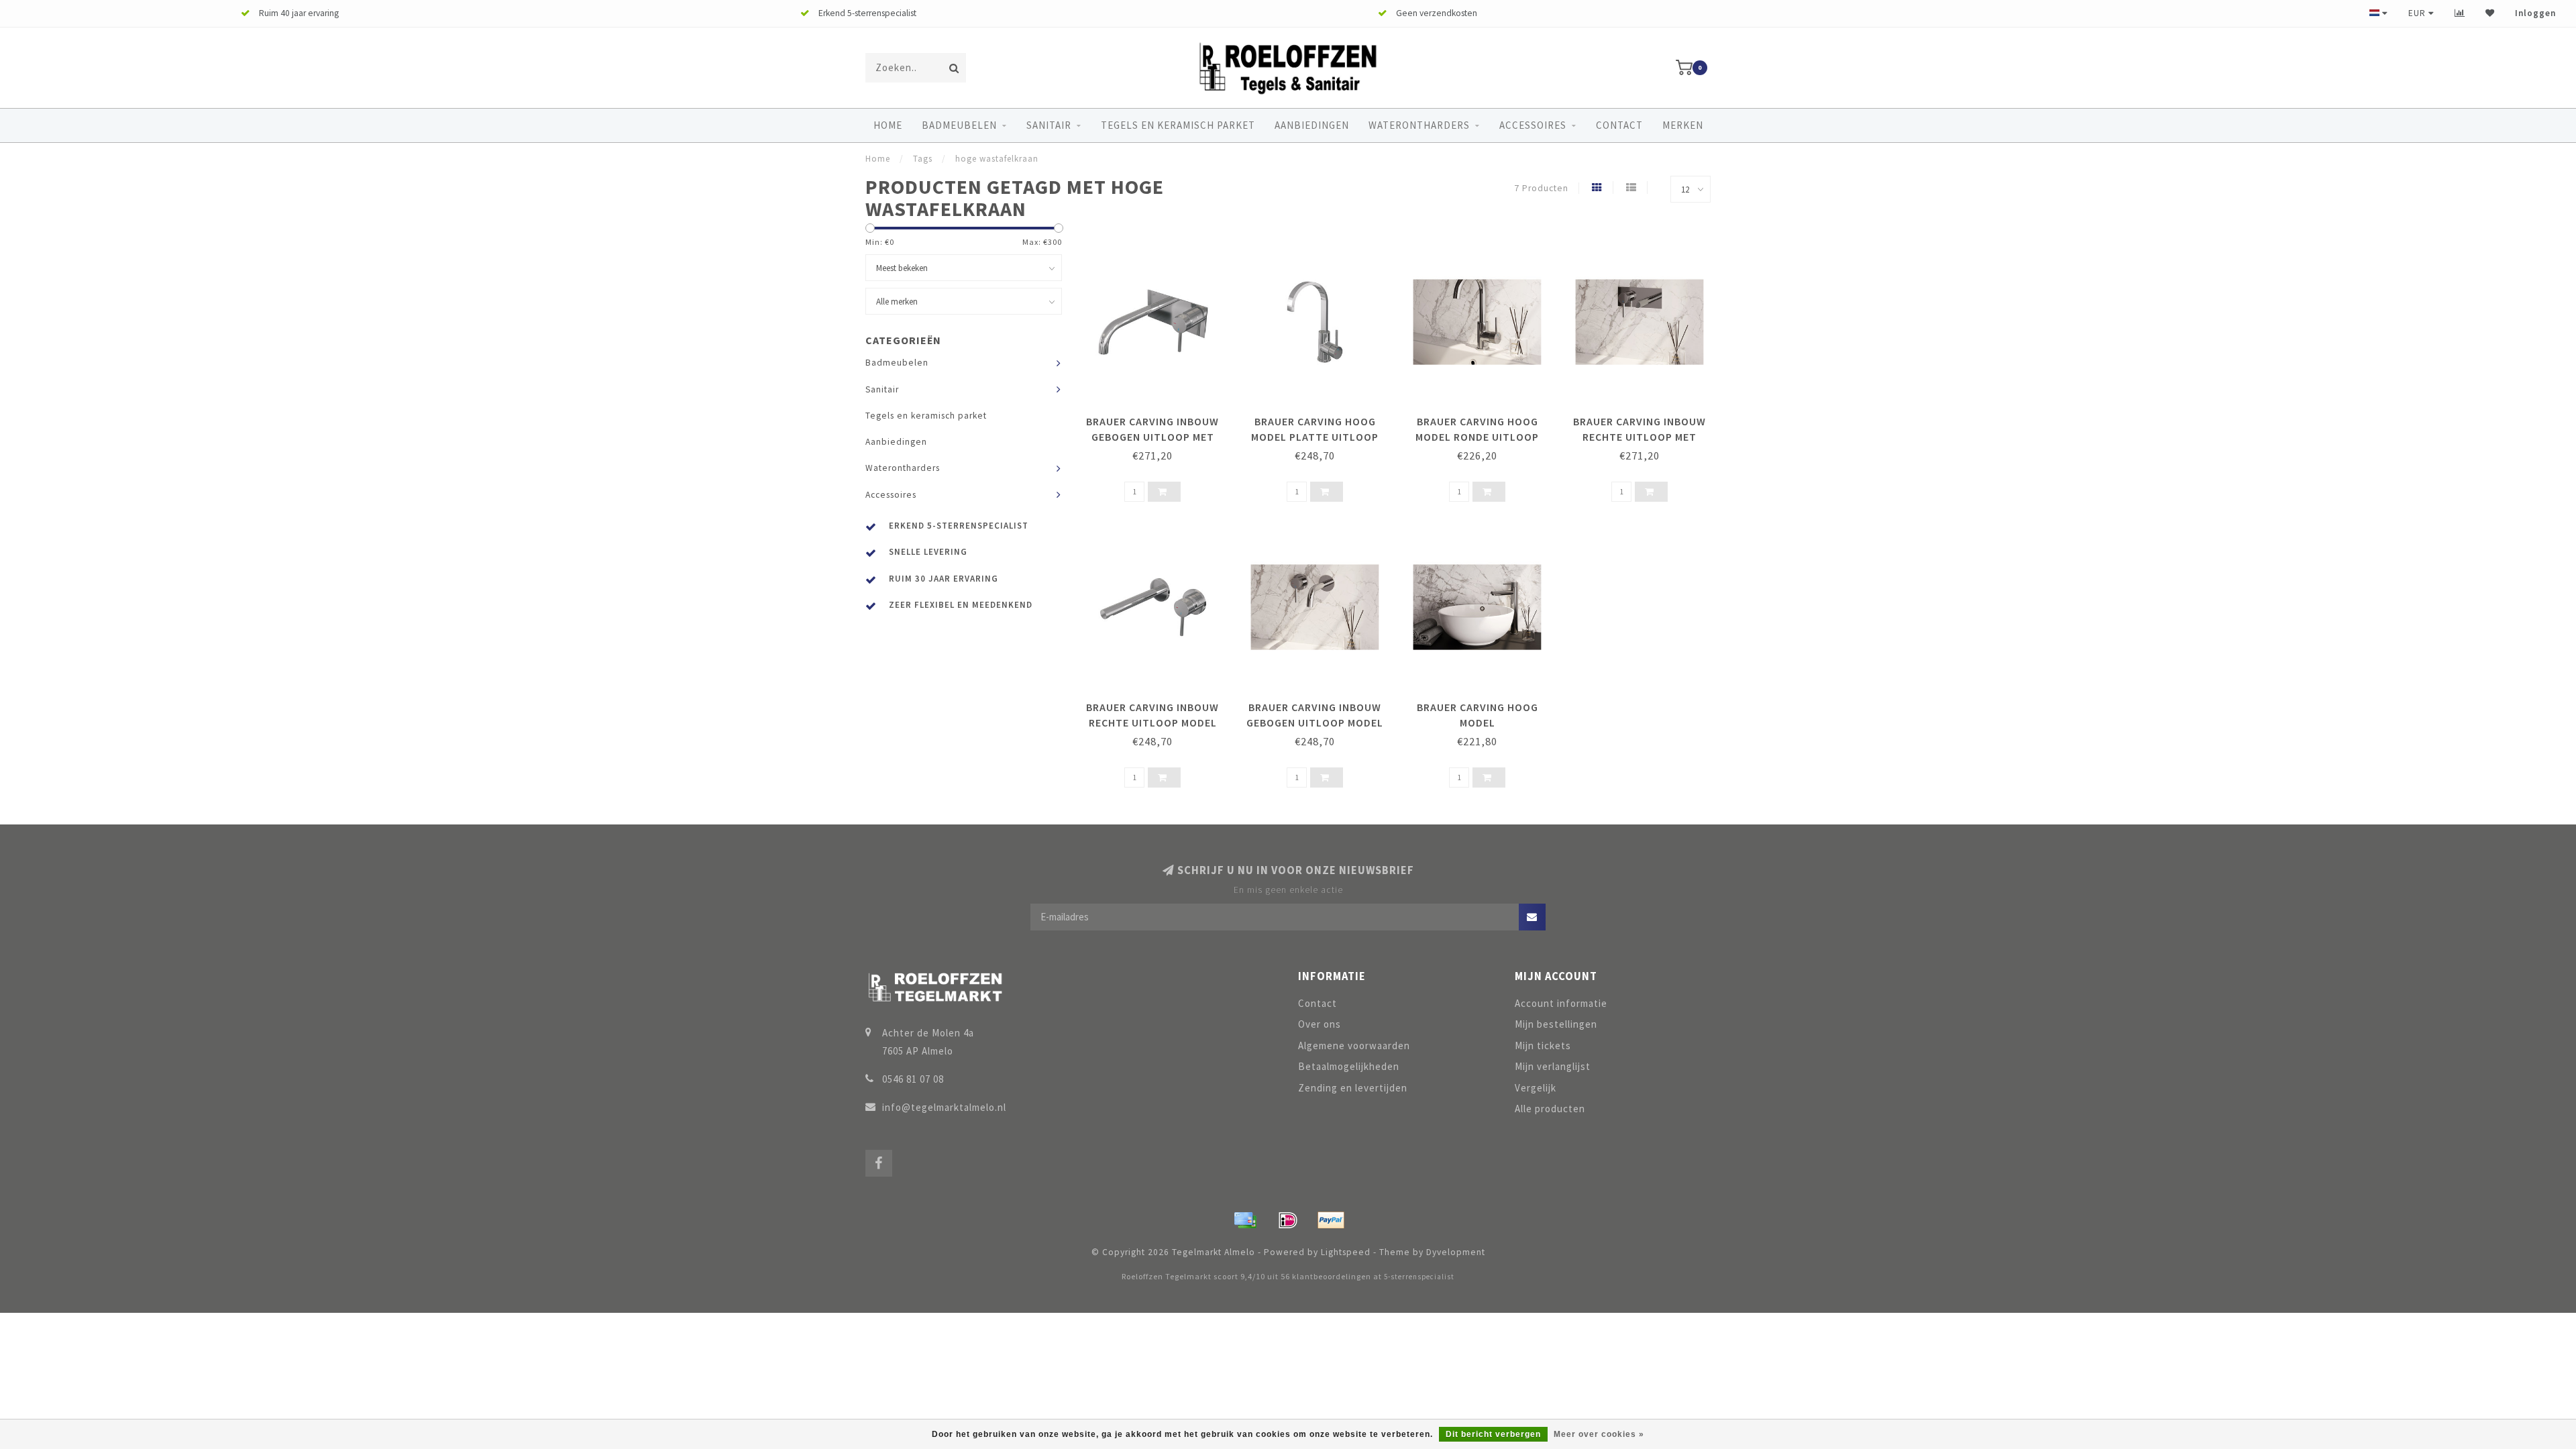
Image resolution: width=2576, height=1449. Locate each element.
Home (888, 125)
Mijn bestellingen (1556, 1024)
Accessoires (1533, 125)
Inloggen (2535, 13)
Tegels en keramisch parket (1178, 125)
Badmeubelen (959, 125)
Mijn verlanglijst (1553, 1066)
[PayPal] (1331, 1220)
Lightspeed (1346, 1252)
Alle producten (1550, 1109)
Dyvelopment (1456, 1252)
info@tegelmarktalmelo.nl (944, 1107)
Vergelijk (1536, 1088)
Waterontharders (1419, 125)
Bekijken (1159, 417)
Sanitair (1049, 125)
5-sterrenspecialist (1419, 1277)
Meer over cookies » (1599, 1434)
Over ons (1320, 1024)
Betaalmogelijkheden (1349, 1066)
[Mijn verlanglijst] (2490, 13)
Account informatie (1561, 1003)
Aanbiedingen (1312, 125)
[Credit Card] (1245, 1220)
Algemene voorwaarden (1354, 1045)
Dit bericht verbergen (1493, 1434)
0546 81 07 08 (913, 1079)
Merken (1683, 125)
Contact (1619, 125)
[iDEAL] (1288, 1220)
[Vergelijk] (2460, 13)
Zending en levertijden (1353, 1088)
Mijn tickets (1543, 1045)
